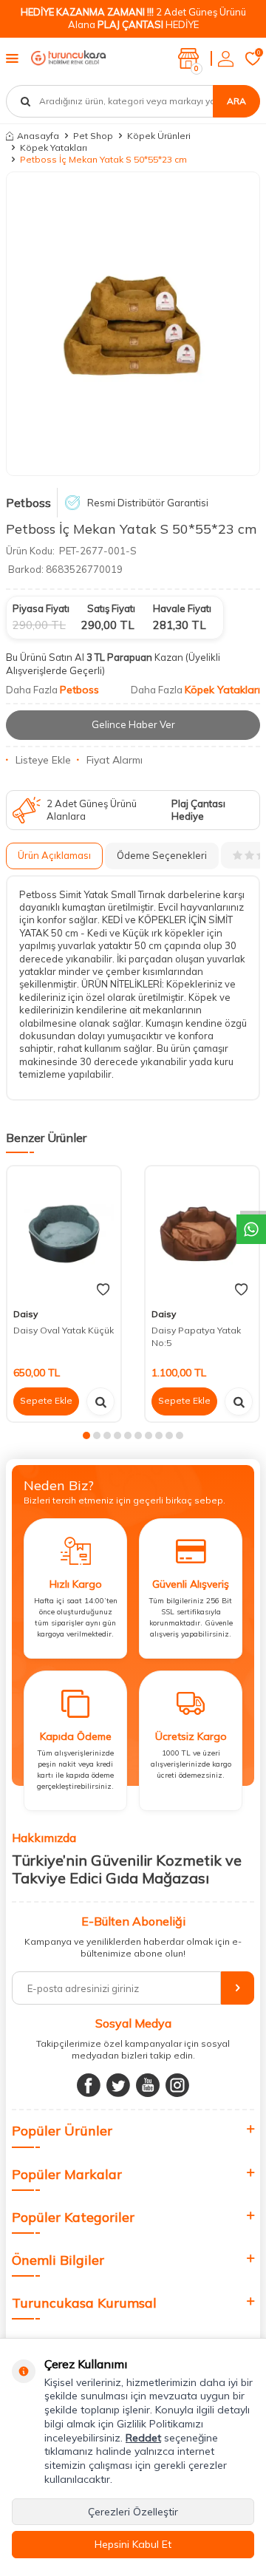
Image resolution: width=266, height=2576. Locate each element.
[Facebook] (89, 2085)
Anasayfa (38, 136)
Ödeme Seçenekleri (162, 855)
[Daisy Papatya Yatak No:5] (202, 1234)
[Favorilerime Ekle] (103, 1290)
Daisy (25, 1314)
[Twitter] (118, 2085)
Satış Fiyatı (111, 608)
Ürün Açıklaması (54, 855)
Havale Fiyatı (182, 608)
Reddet (143, 2438)
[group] (133, 324)
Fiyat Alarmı (115, 760)
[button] (86, 1435)
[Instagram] (177, 2085)
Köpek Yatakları (54, 147)
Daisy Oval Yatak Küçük (64, 1330)
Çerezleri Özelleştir (133, 2512)
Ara (236, 101)
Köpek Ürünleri (159, 136)
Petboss (28, 503)
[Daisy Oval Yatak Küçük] (64, 1234)
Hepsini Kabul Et (133, 2544)
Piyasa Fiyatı (41, 608)
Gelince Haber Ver (133, 724)
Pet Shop (93, 136)
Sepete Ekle (46, 1400)
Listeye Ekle (43, 760)
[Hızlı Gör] (100, 1401)
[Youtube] (148, 2085)
